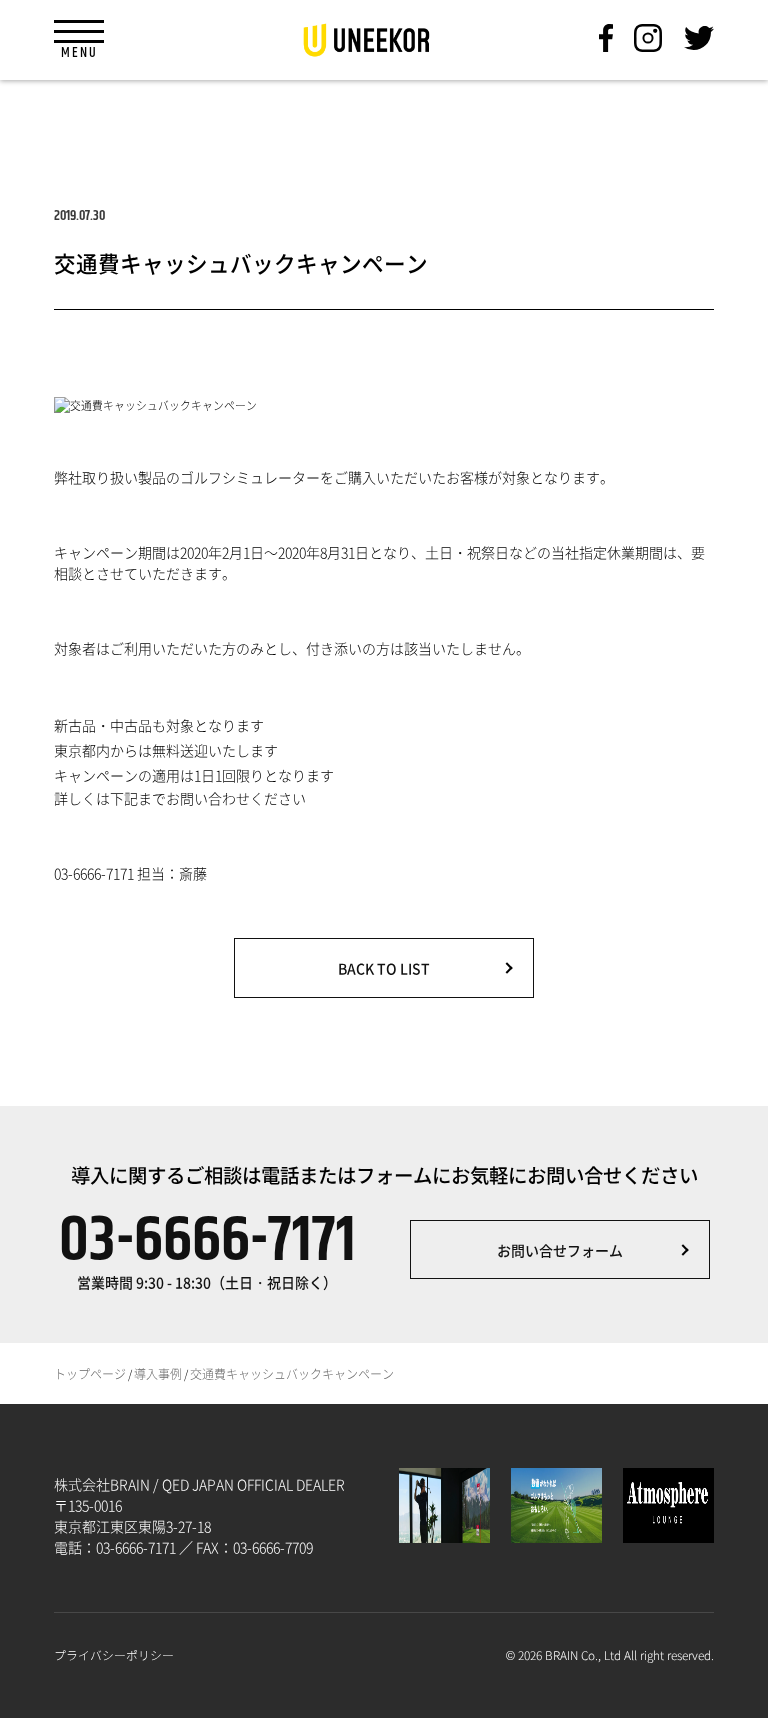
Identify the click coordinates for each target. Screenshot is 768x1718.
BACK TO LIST (384, 968)
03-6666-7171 (207, 1249)
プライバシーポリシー (114, 1654)
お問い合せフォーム (560, 1250)
